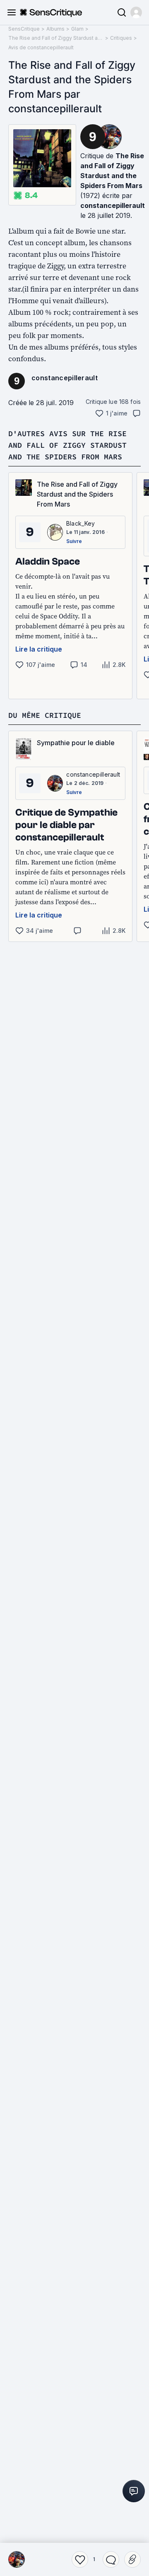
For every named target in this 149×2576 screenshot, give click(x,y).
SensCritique (24, 29)
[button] (136, 12)
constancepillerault (113, 205)
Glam (77, 29)
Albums (55, 29)
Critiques (121, 38)
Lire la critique (39, 649)
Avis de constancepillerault (41, 47)
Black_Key (81, 523)
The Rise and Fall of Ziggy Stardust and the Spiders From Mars (56, 38)
